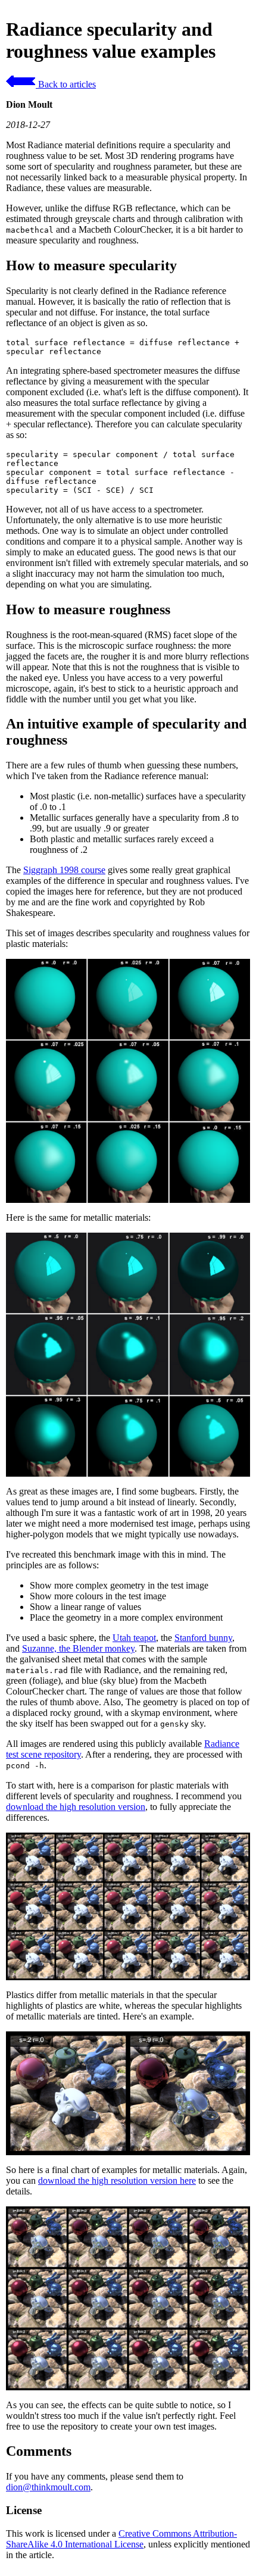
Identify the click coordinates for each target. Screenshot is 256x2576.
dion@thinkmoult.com (48, 2487)
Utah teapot (134, 1638)
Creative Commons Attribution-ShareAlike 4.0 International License (121, 2539)
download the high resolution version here (117, 2180)
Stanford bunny (203, 1638)
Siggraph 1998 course (64, 870)
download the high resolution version (76, 1807)
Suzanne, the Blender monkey (78, 1648)
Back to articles (66, 84)
